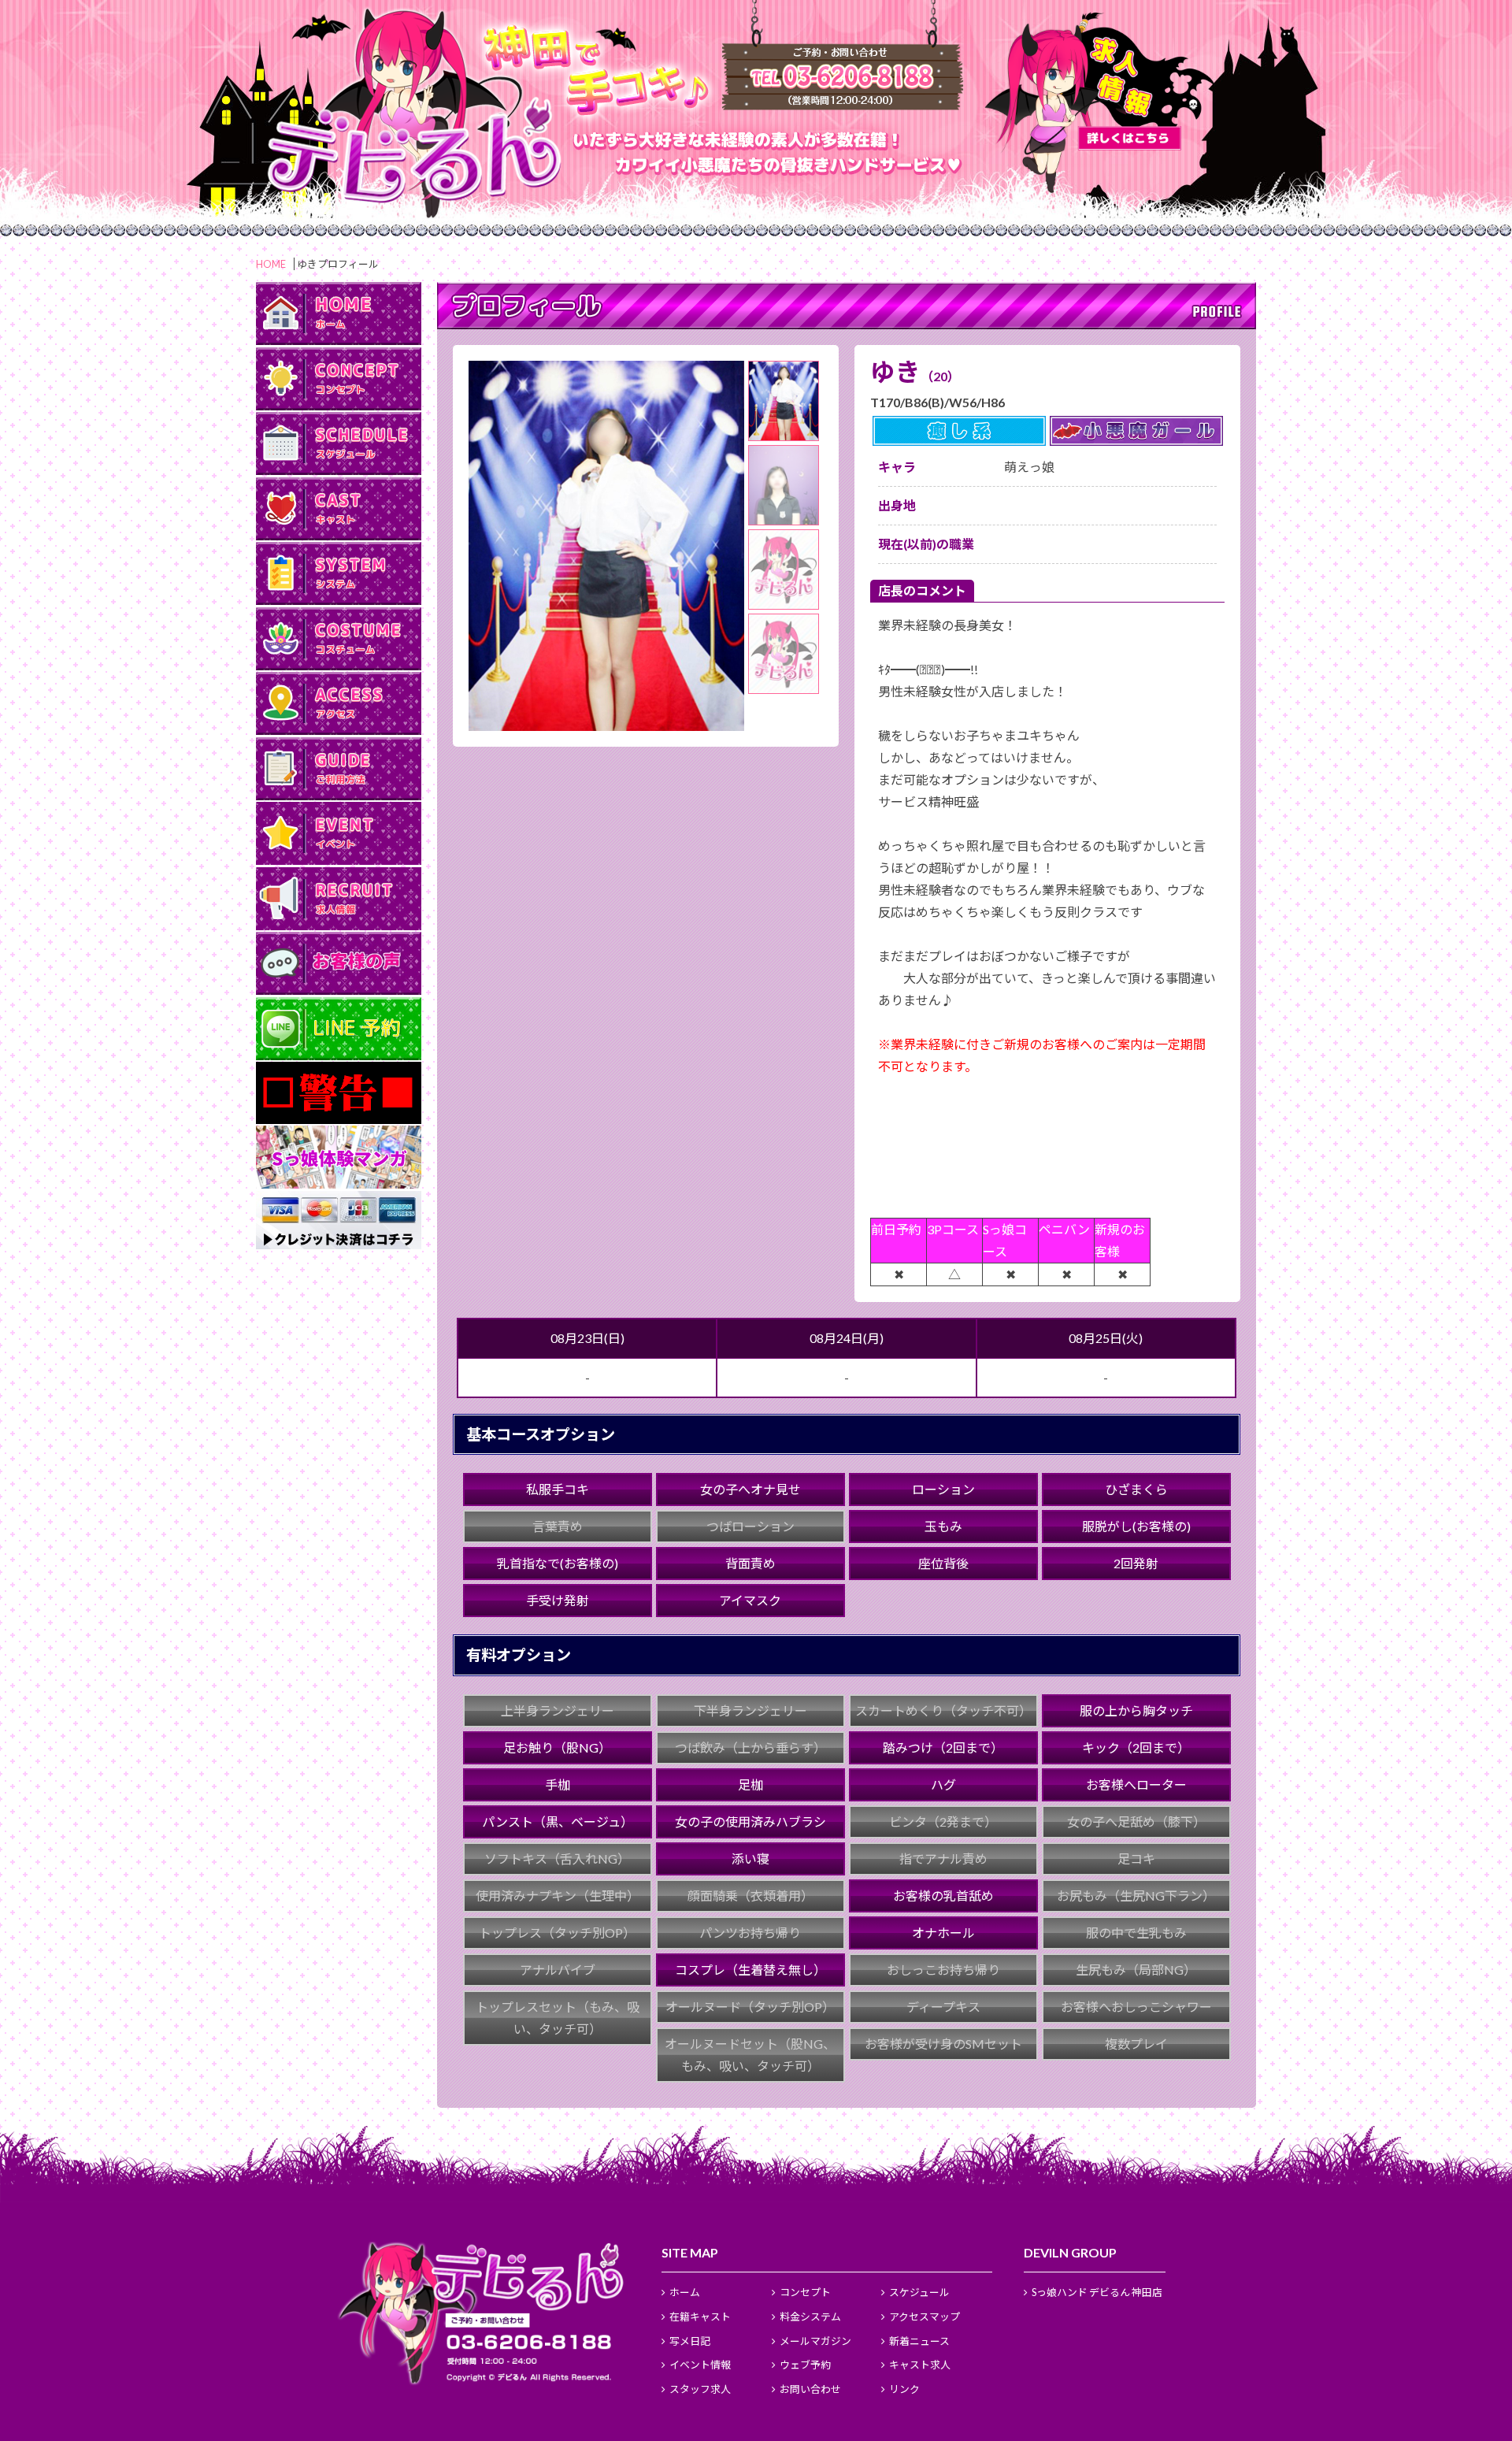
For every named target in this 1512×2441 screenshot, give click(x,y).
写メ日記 (690, 2341)
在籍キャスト (700, 2317)
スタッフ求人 (700, 2389)
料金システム (810, 2317)
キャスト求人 (920, 2365)
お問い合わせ (810, 2389)
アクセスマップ (925, 2317)
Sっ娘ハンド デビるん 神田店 (1097, 2292)
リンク (904, 2389)
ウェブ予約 (805, 2365)
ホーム (685, 2292)
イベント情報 (700, 2365)
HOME (271, 264)
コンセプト (805, 2292)
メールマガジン (815, 2341)
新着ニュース (919, 2341)
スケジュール (919, 2292)
